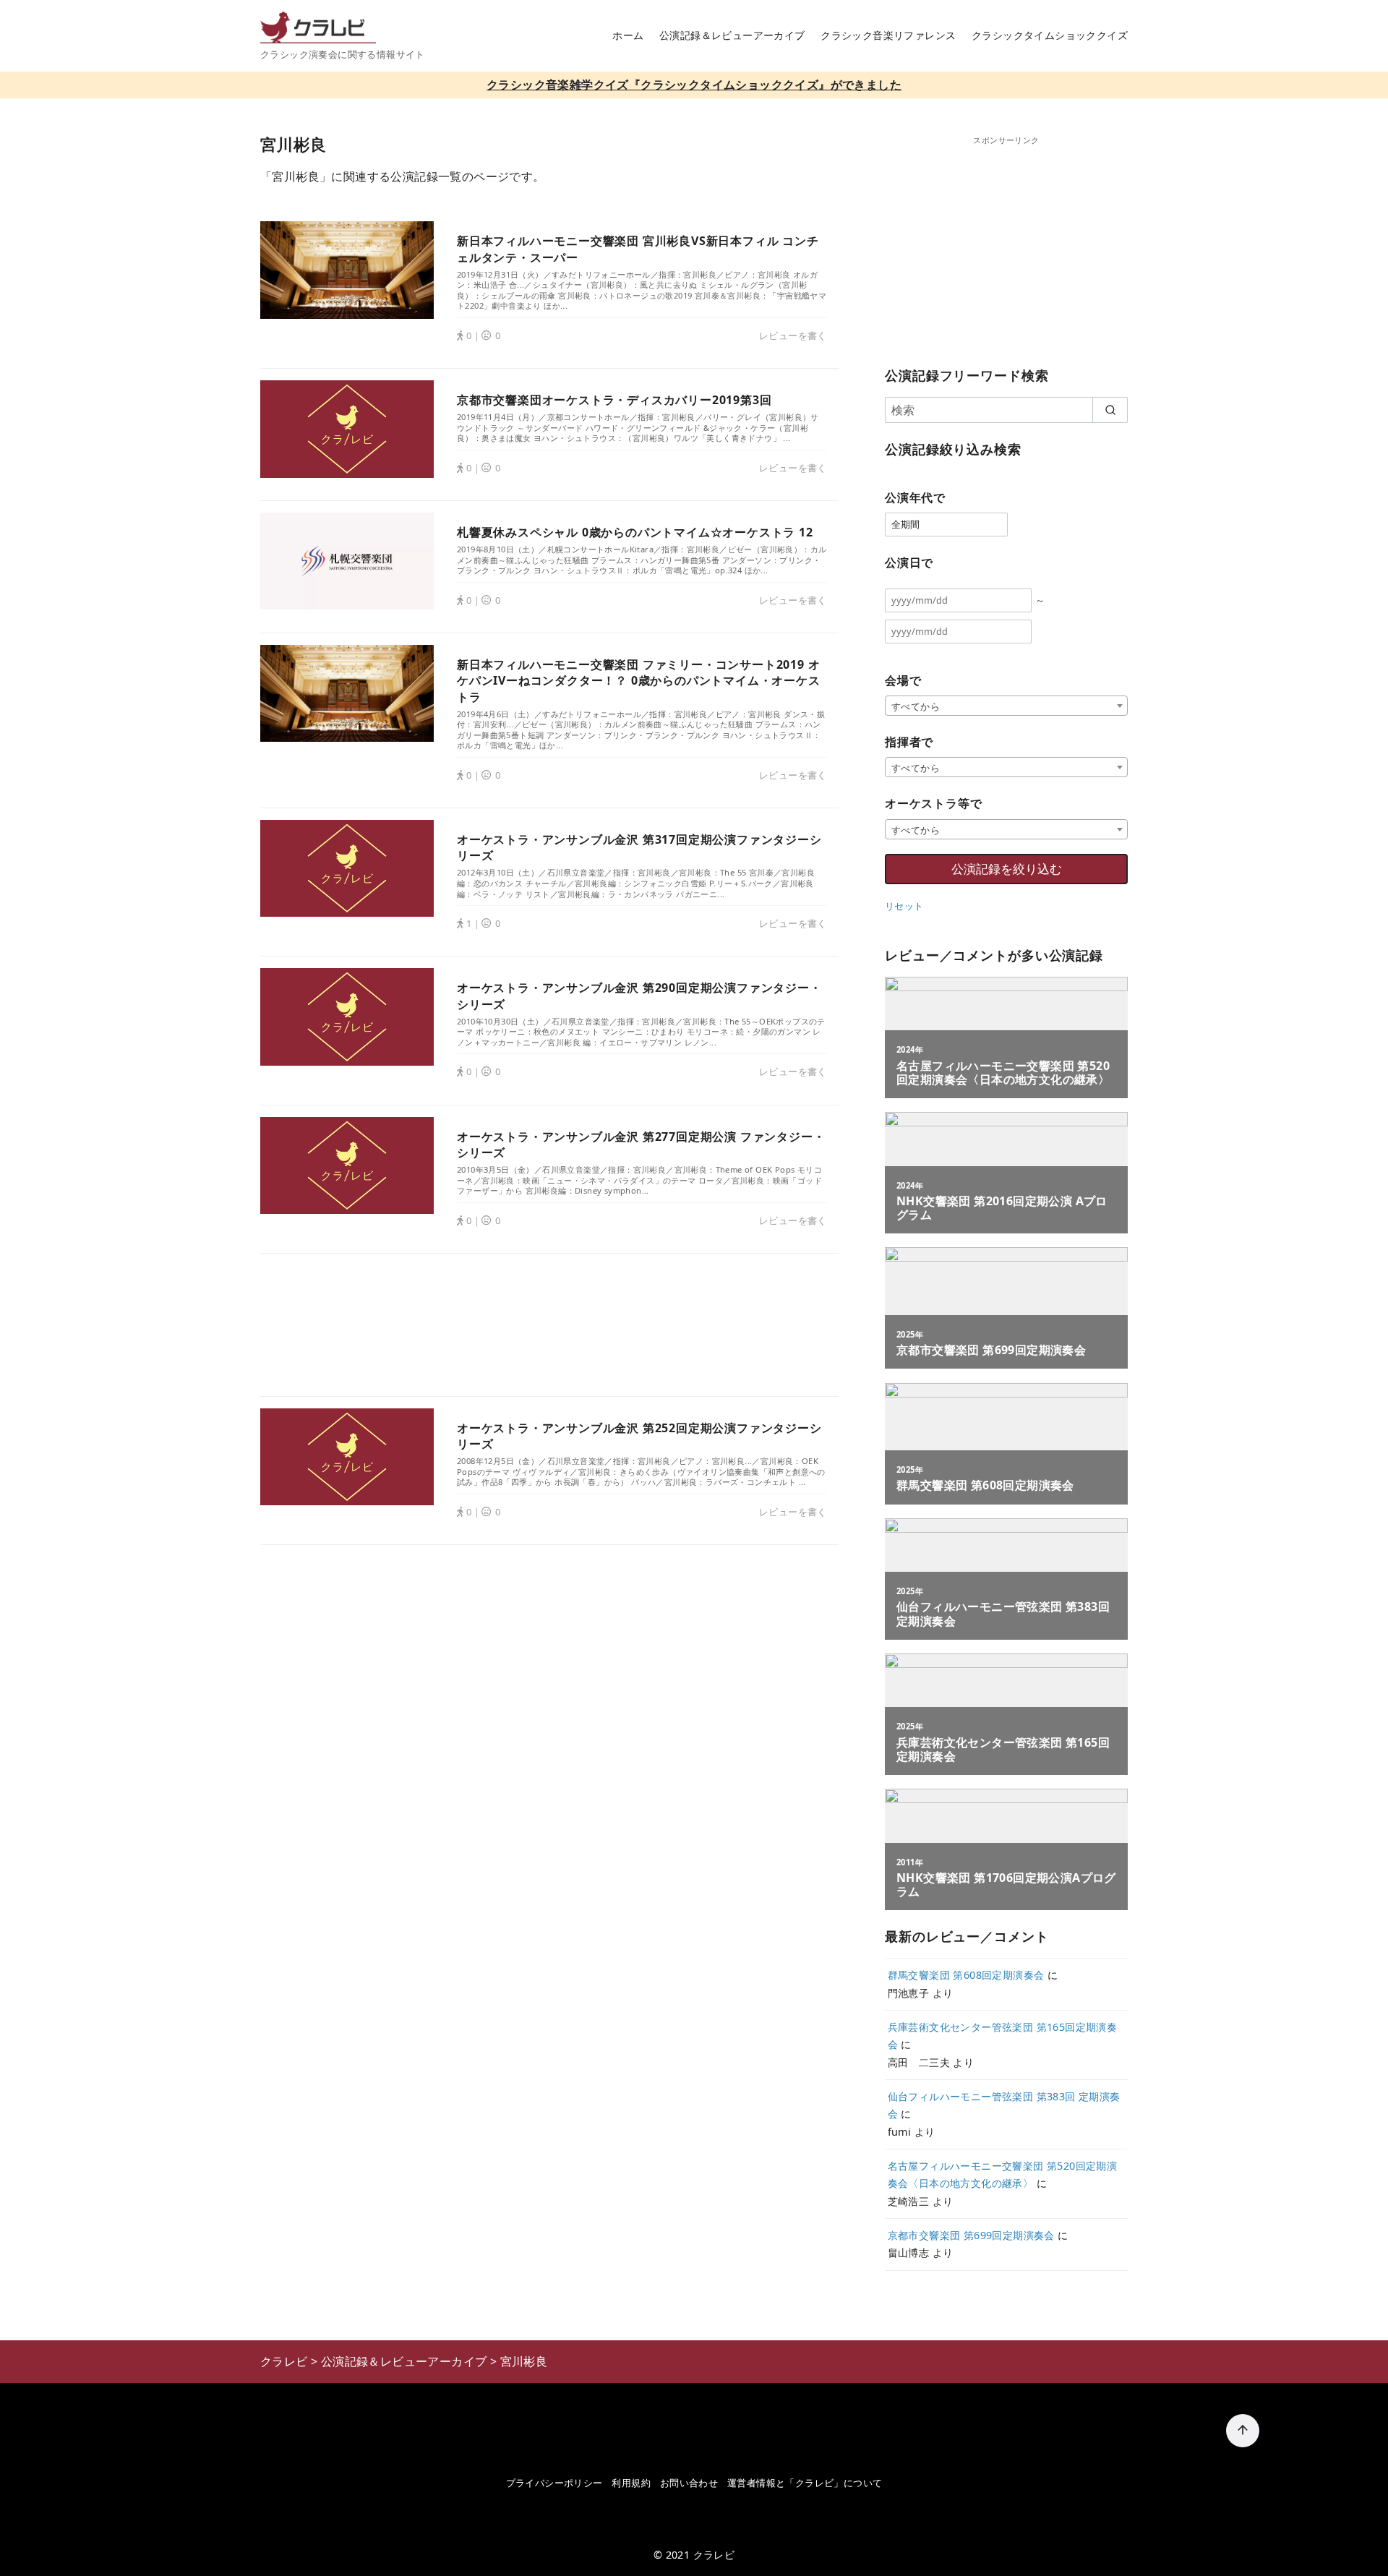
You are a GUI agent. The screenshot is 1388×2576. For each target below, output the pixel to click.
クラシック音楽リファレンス (888, 35)
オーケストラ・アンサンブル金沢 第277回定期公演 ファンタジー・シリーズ (641, 1144)
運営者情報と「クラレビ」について (805, 2483)
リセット (904, 906)
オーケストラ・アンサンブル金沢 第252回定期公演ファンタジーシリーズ (639, 1436)
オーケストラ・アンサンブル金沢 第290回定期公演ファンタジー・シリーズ (639, 996)
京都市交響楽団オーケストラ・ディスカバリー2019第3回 (614, 400)
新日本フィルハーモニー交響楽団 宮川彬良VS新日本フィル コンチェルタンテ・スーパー (638, 249)
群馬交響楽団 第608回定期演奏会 (966, 1975)
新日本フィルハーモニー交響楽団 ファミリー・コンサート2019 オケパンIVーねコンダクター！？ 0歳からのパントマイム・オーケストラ (639, 681)
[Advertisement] (549, 1325)
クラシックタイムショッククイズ (1050, 35)
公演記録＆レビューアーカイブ (732, 35)
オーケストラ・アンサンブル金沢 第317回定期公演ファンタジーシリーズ (639, 847)
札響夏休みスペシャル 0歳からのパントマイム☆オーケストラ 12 (635, 532)
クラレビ (714, 2555)
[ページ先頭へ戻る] (1243, 2431)
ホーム (628, 35)
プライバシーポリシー (554, 2483)
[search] (1110, 410)
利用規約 (631, 2483)
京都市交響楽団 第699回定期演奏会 (971, 2235)
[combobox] (1006, 706)
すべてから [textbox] (916, 706)
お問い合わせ (689, 2483)
